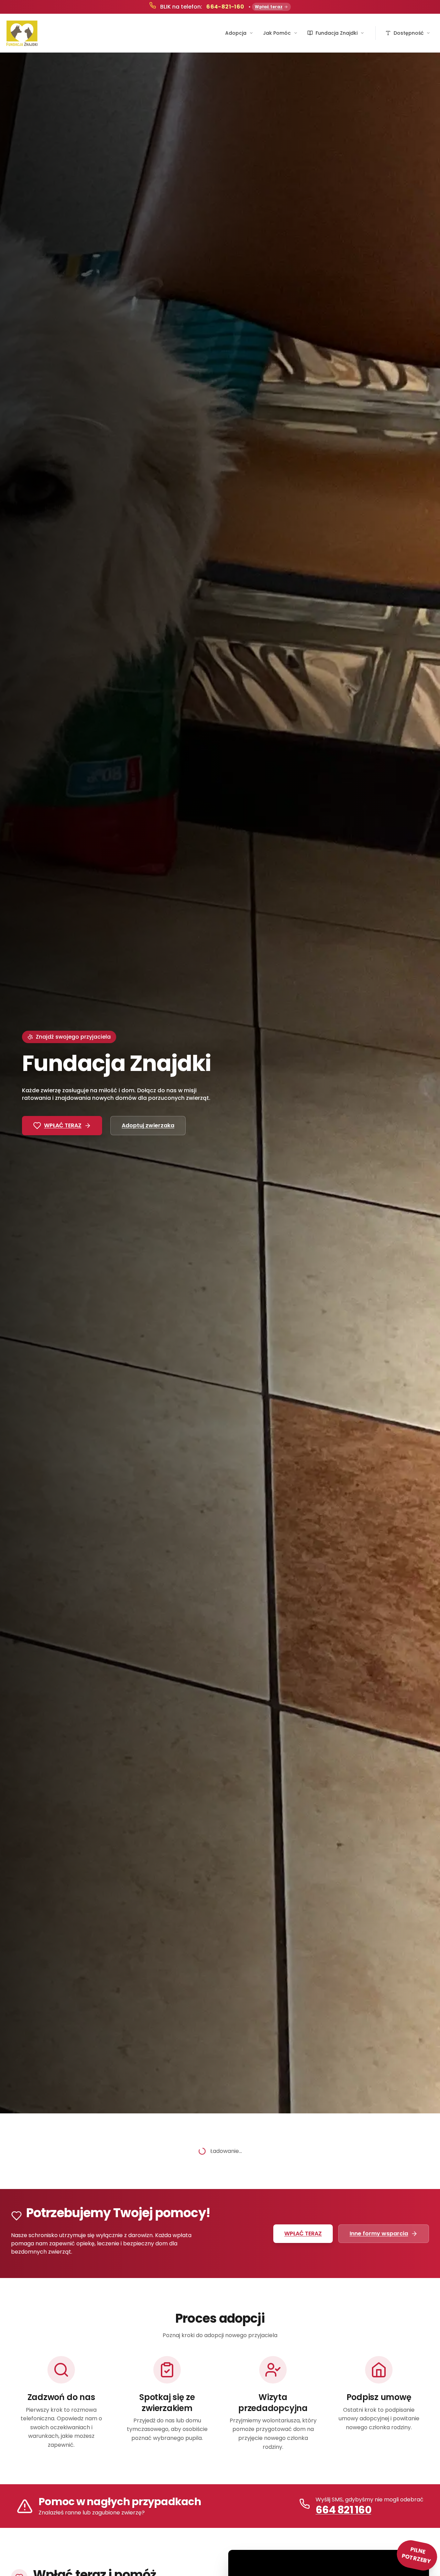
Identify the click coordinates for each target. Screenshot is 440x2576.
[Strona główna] (22, 33)
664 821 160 (343, 2510)
